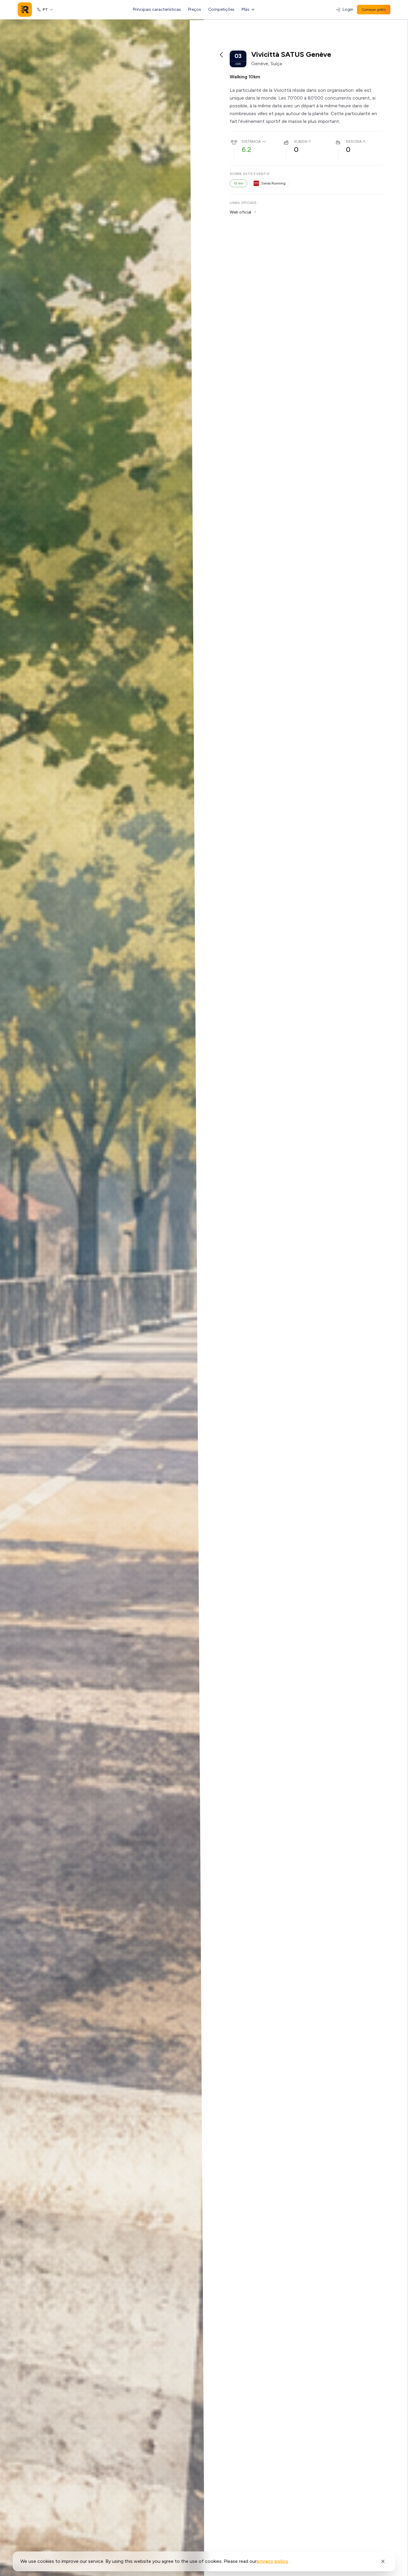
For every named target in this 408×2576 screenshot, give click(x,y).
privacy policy (272, 2561)
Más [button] (246, 9)
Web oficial (240, 212)
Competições (221, 9)
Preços (195, 9)
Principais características (157, 9)
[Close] (383, 2561)
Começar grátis (374, 10)
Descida (354, 141)
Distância (251, 141)
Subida (301, 141)
